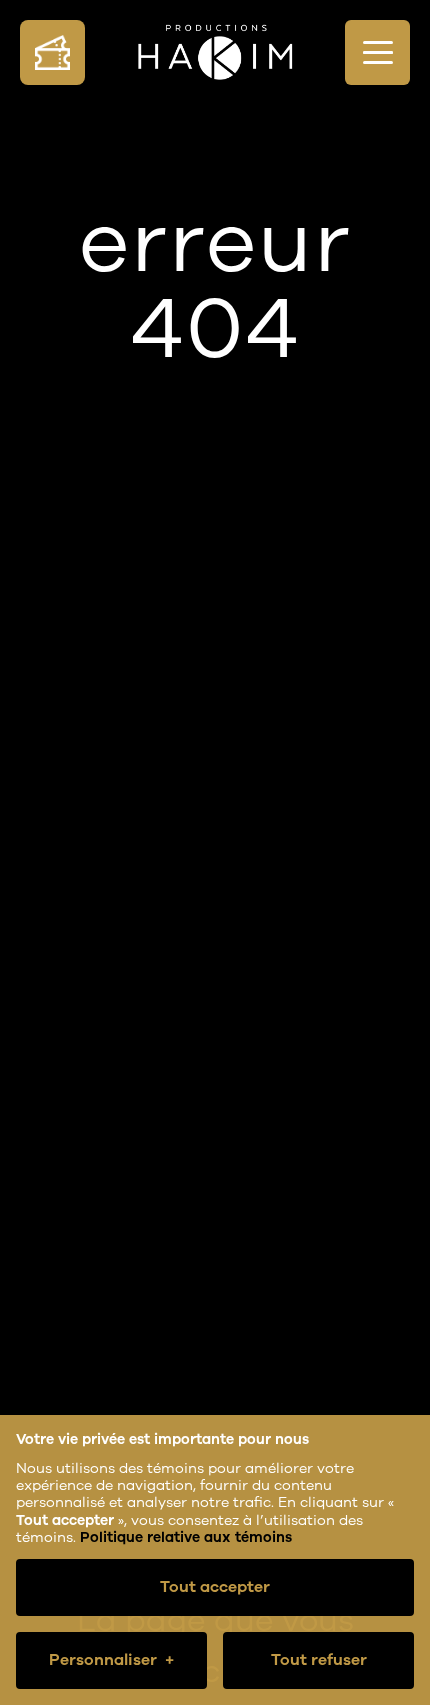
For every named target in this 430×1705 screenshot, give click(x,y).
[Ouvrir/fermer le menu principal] (377, 52)
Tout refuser (319, 1660)
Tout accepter (215, 1587)
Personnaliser (111, 1660)
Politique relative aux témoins (186, 1537)
